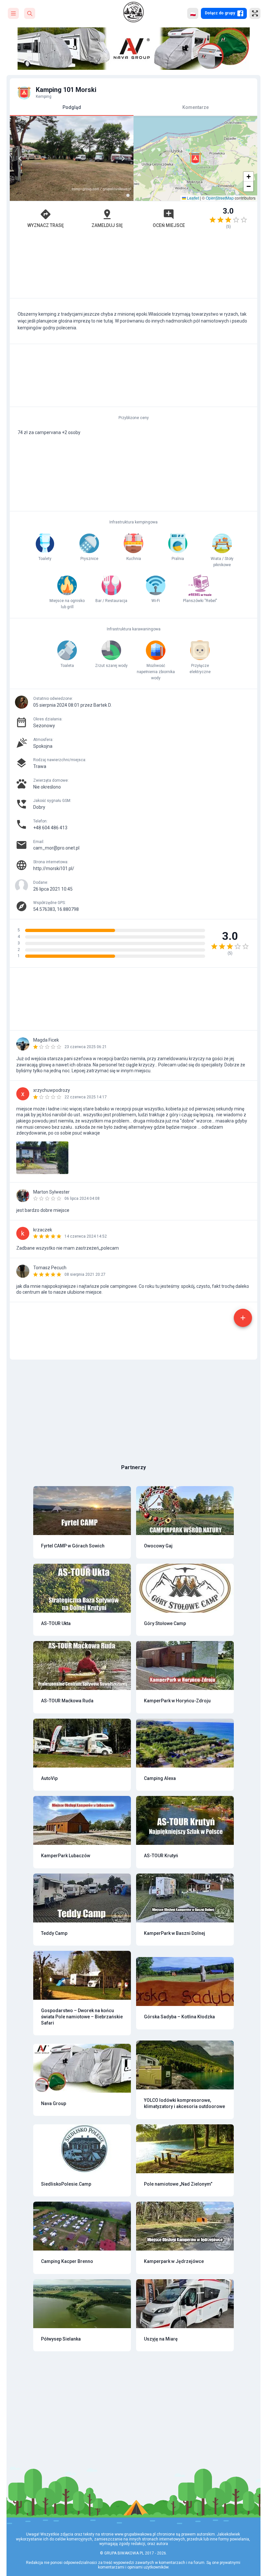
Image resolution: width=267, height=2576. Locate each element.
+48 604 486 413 (50, 828)
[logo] (133, 12)
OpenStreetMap (220, 198)
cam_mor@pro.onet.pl (56, 848)
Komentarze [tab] (196, 107)
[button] (195, 158)
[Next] (123, 158)
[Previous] (20, 158)
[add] (243, 1318)
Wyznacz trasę (46, 225)
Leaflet (192, 198)
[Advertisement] (133, 267)
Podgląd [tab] (72, 107)
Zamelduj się (107, 225)
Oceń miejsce (169, 225)
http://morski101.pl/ (54, 868)
